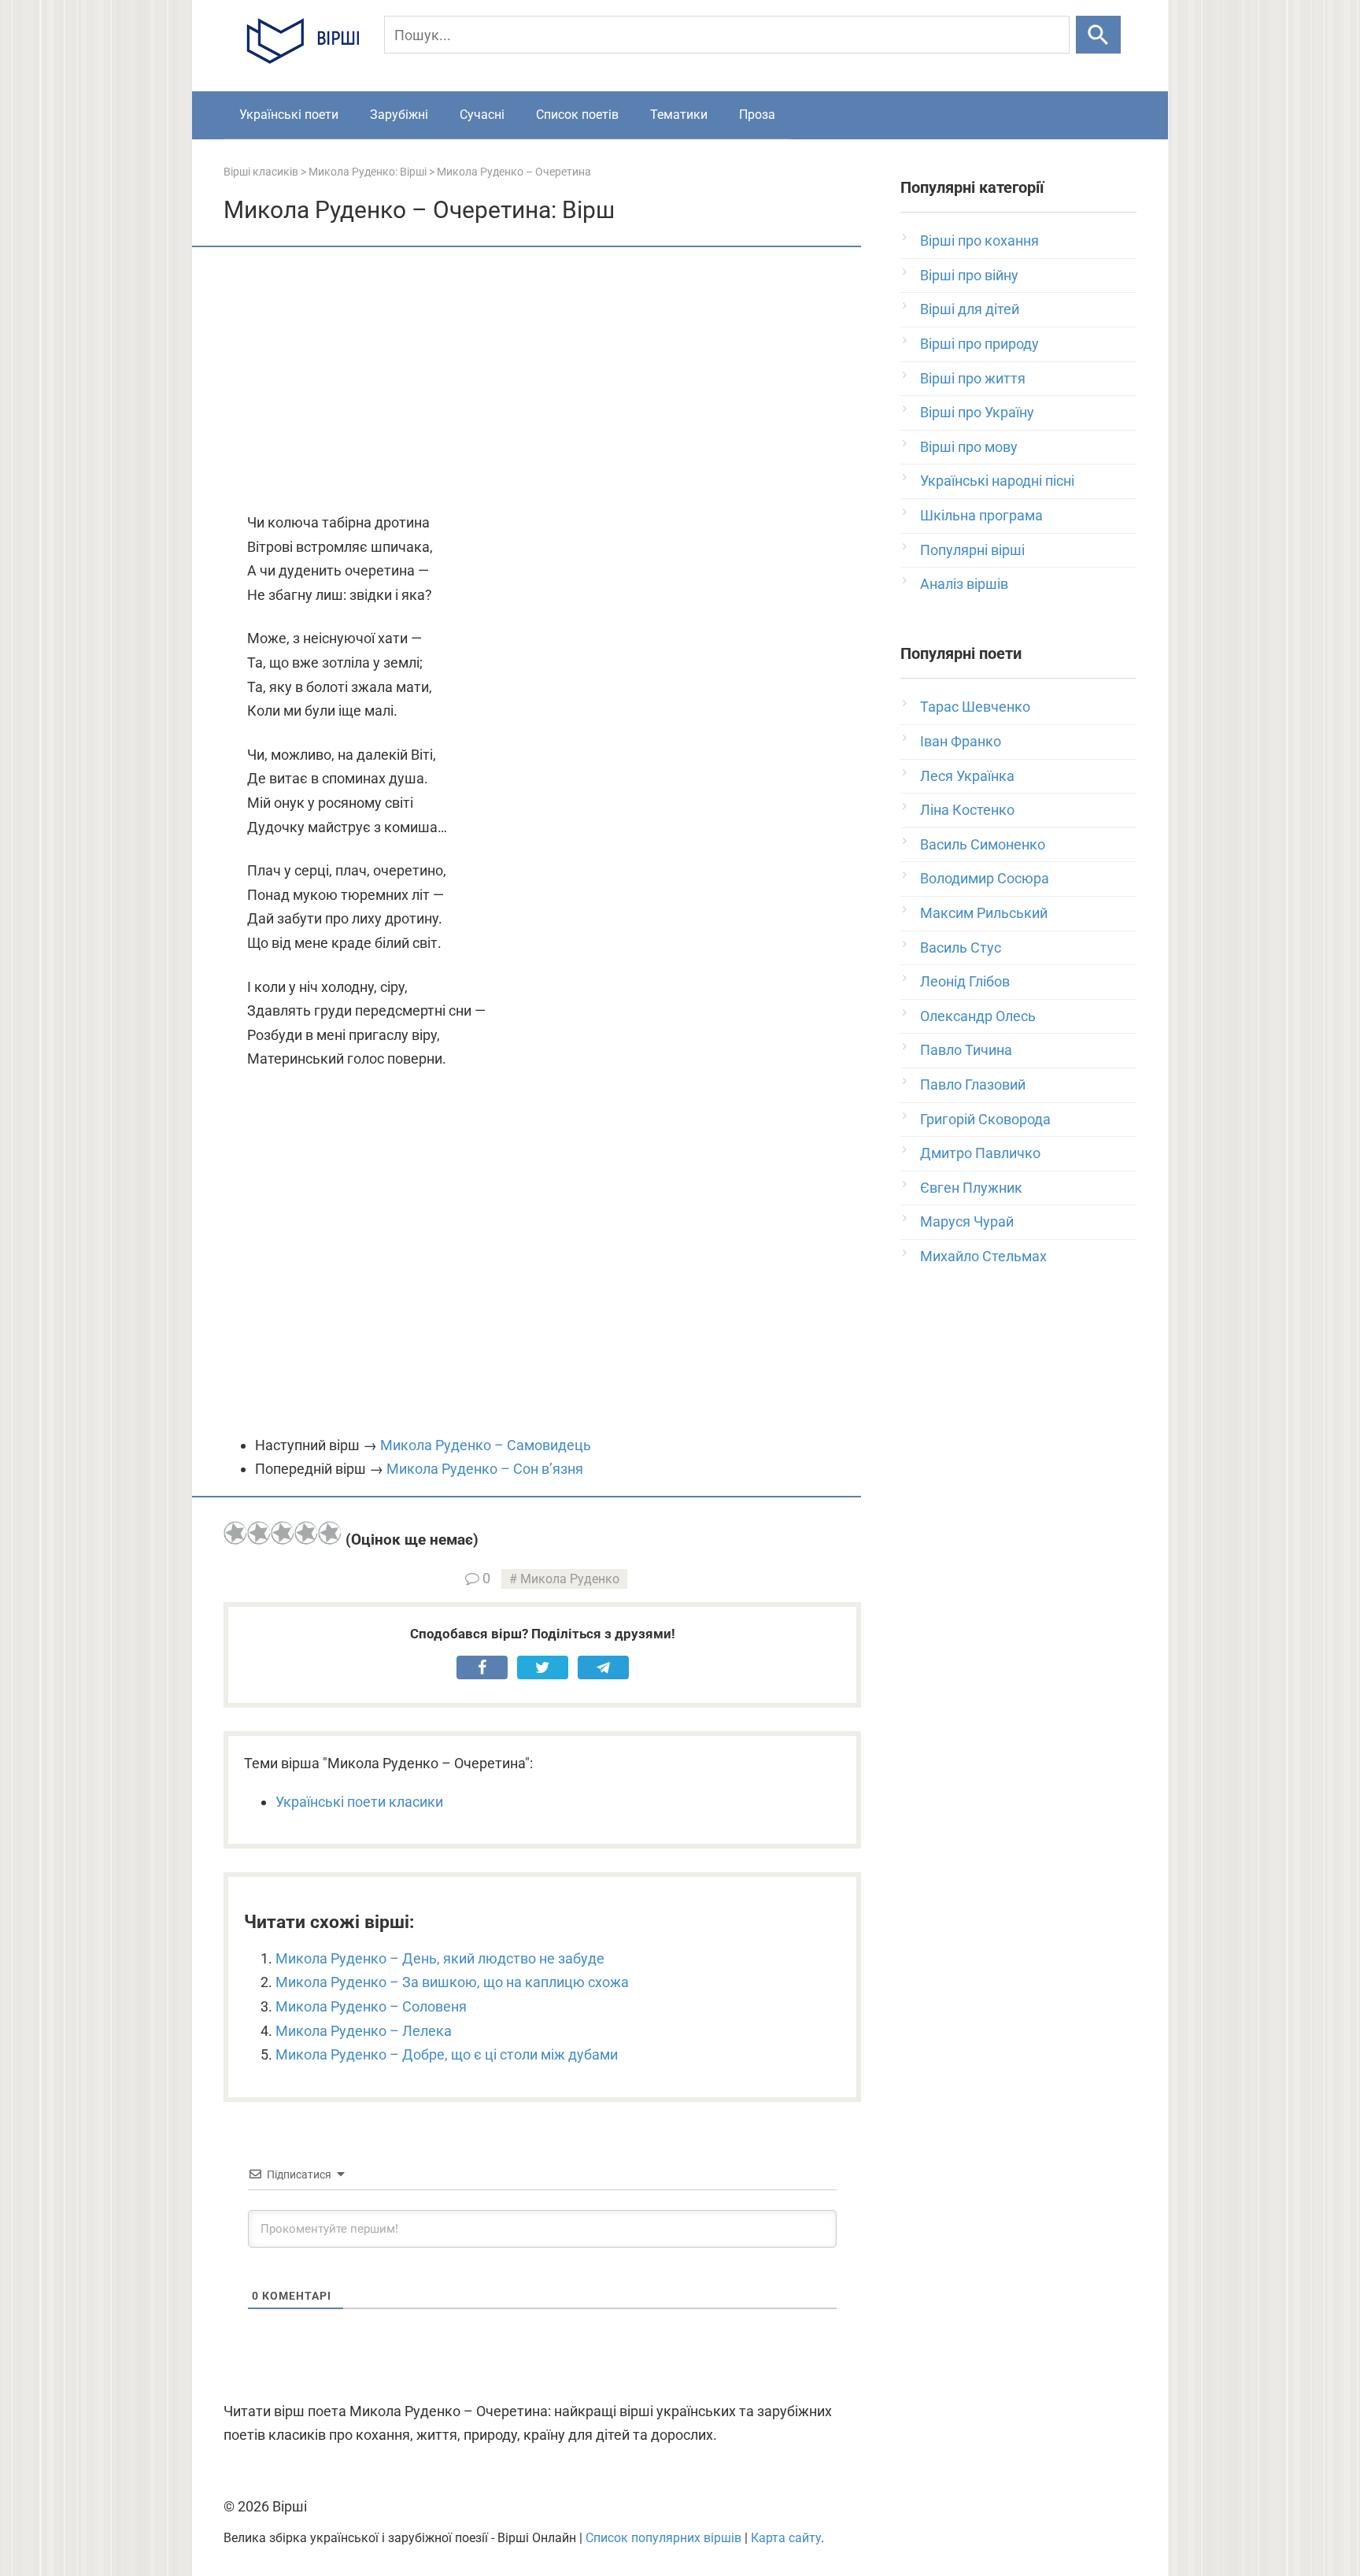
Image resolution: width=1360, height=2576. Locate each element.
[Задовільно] (283, 1533)
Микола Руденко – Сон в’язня (485, 1469)
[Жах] (235, 1533)
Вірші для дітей (970, 309)
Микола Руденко (570, 1579)
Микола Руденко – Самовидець (486, 1445)
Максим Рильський (984, 913)
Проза (757, 115)
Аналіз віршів (964, 584)
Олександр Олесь (978, 1016)
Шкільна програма (981, 515)
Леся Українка (967, 776)
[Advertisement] (542, 381)
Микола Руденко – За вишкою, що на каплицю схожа (452, 1982)
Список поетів (577, 115)
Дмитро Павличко (980, 1153)
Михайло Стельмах (983, 1256)
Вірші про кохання (979, 241)
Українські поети (289, 115)
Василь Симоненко (983, 844)
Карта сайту (786, 2538)
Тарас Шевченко (975, 707)
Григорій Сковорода (985, 1119)
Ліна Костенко (967, 810)
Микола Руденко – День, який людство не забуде (440, 1958)
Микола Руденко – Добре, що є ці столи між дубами (447, 2054)
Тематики (679, 115)
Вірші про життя (973, 378)
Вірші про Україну (977, 412)
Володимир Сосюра (985, 878)
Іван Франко (961, 741)
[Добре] (306, 1533)
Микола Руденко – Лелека (364, 2031)
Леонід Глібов (965, 981)
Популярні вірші (972, 550)
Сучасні (482, 115)
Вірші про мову (969, 447)
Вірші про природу (979, 344)
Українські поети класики (359, 1802)
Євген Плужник (971, 1188)
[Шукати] (1098, 35)
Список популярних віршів (663, 2538)
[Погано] (259, 1533)
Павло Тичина (966, 1050)
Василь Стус (961, 947)
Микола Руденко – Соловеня (371, 2006)
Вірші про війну (969, 275)
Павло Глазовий (973, 1084)
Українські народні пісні (997, 481)
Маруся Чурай (967, 1221)
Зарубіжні (399, 115)
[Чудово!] (330, 1533)
